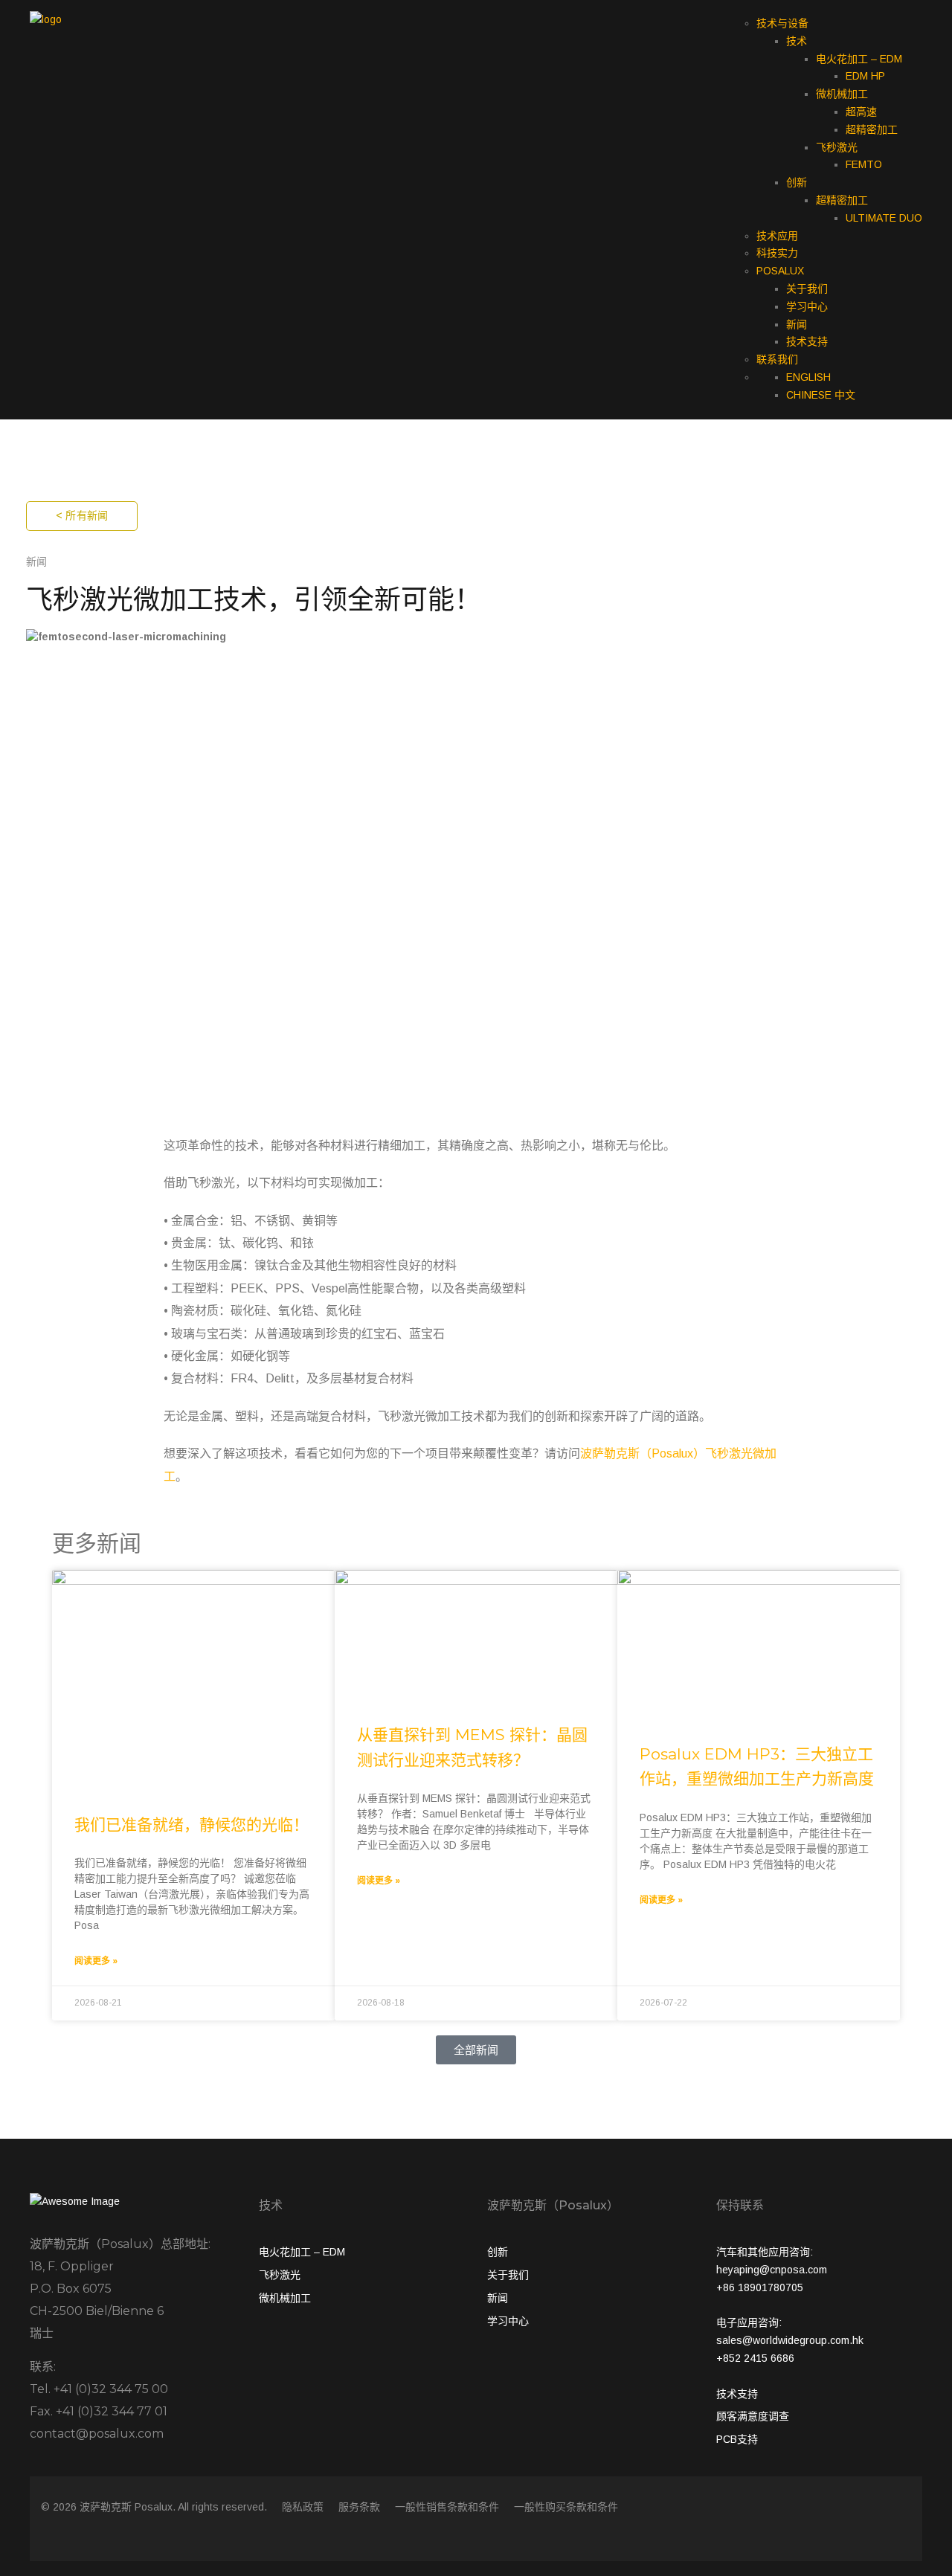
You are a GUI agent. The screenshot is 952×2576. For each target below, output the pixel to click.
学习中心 (807, 306)
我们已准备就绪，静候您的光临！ (192, 1825)
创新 (797, 182)
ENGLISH (808, 377)
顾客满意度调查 (753, 2416)
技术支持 (807, 341)
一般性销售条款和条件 (447, 2507)
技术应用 (777, 236)
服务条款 (359, 2507)
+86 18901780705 (760, 2287)
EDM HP (865, 76)
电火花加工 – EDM (859, 59)
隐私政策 (303, 2507)
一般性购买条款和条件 (566, 2507)
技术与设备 (782, 23)
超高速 (861, 112)
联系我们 (777, 359)
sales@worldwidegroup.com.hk (790, 2340)
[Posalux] (46, 19)
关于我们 (807, 289)
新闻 (797, 324)
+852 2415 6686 (755, 2358)
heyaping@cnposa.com (772, 2270)
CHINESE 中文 (821, 395)
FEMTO (864, 164)
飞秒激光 (837, 147)
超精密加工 (872, 129)
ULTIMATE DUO (884, 218)
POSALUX (780, 271)
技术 (797, 41)
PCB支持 (737, 2439)
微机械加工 (842, 94)
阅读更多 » (96, 1961)
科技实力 (777, 253)
